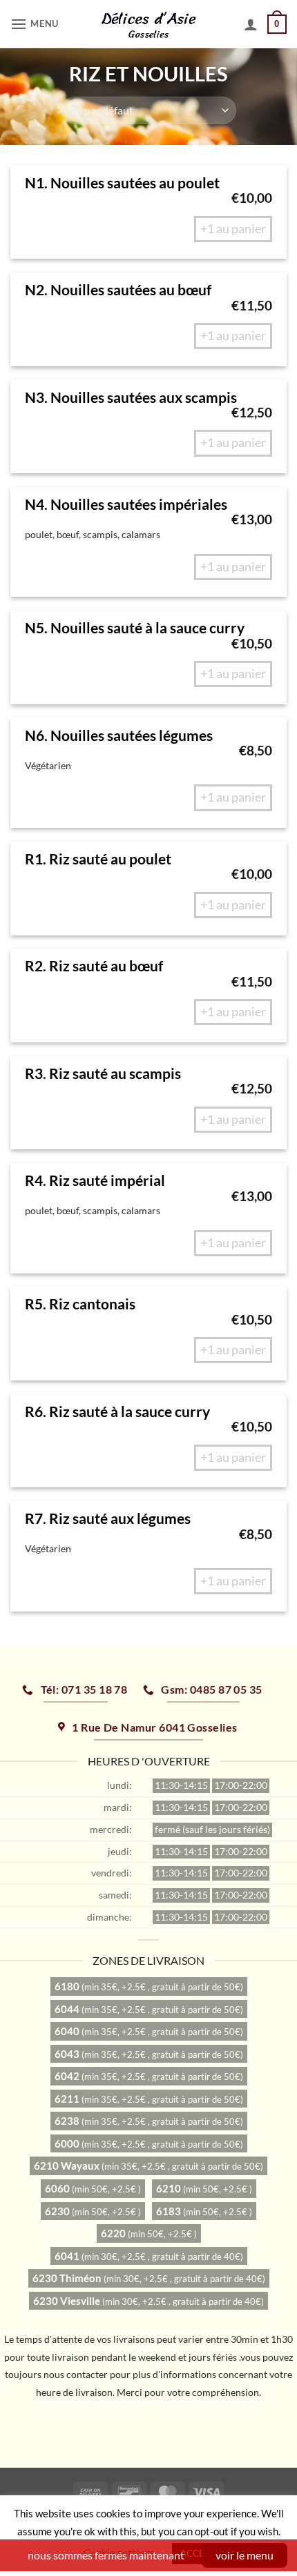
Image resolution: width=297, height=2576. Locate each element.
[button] (36, 24)
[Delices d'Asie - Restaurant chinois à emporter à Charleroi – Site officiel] (148, 24)
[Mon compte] (251, 24)
